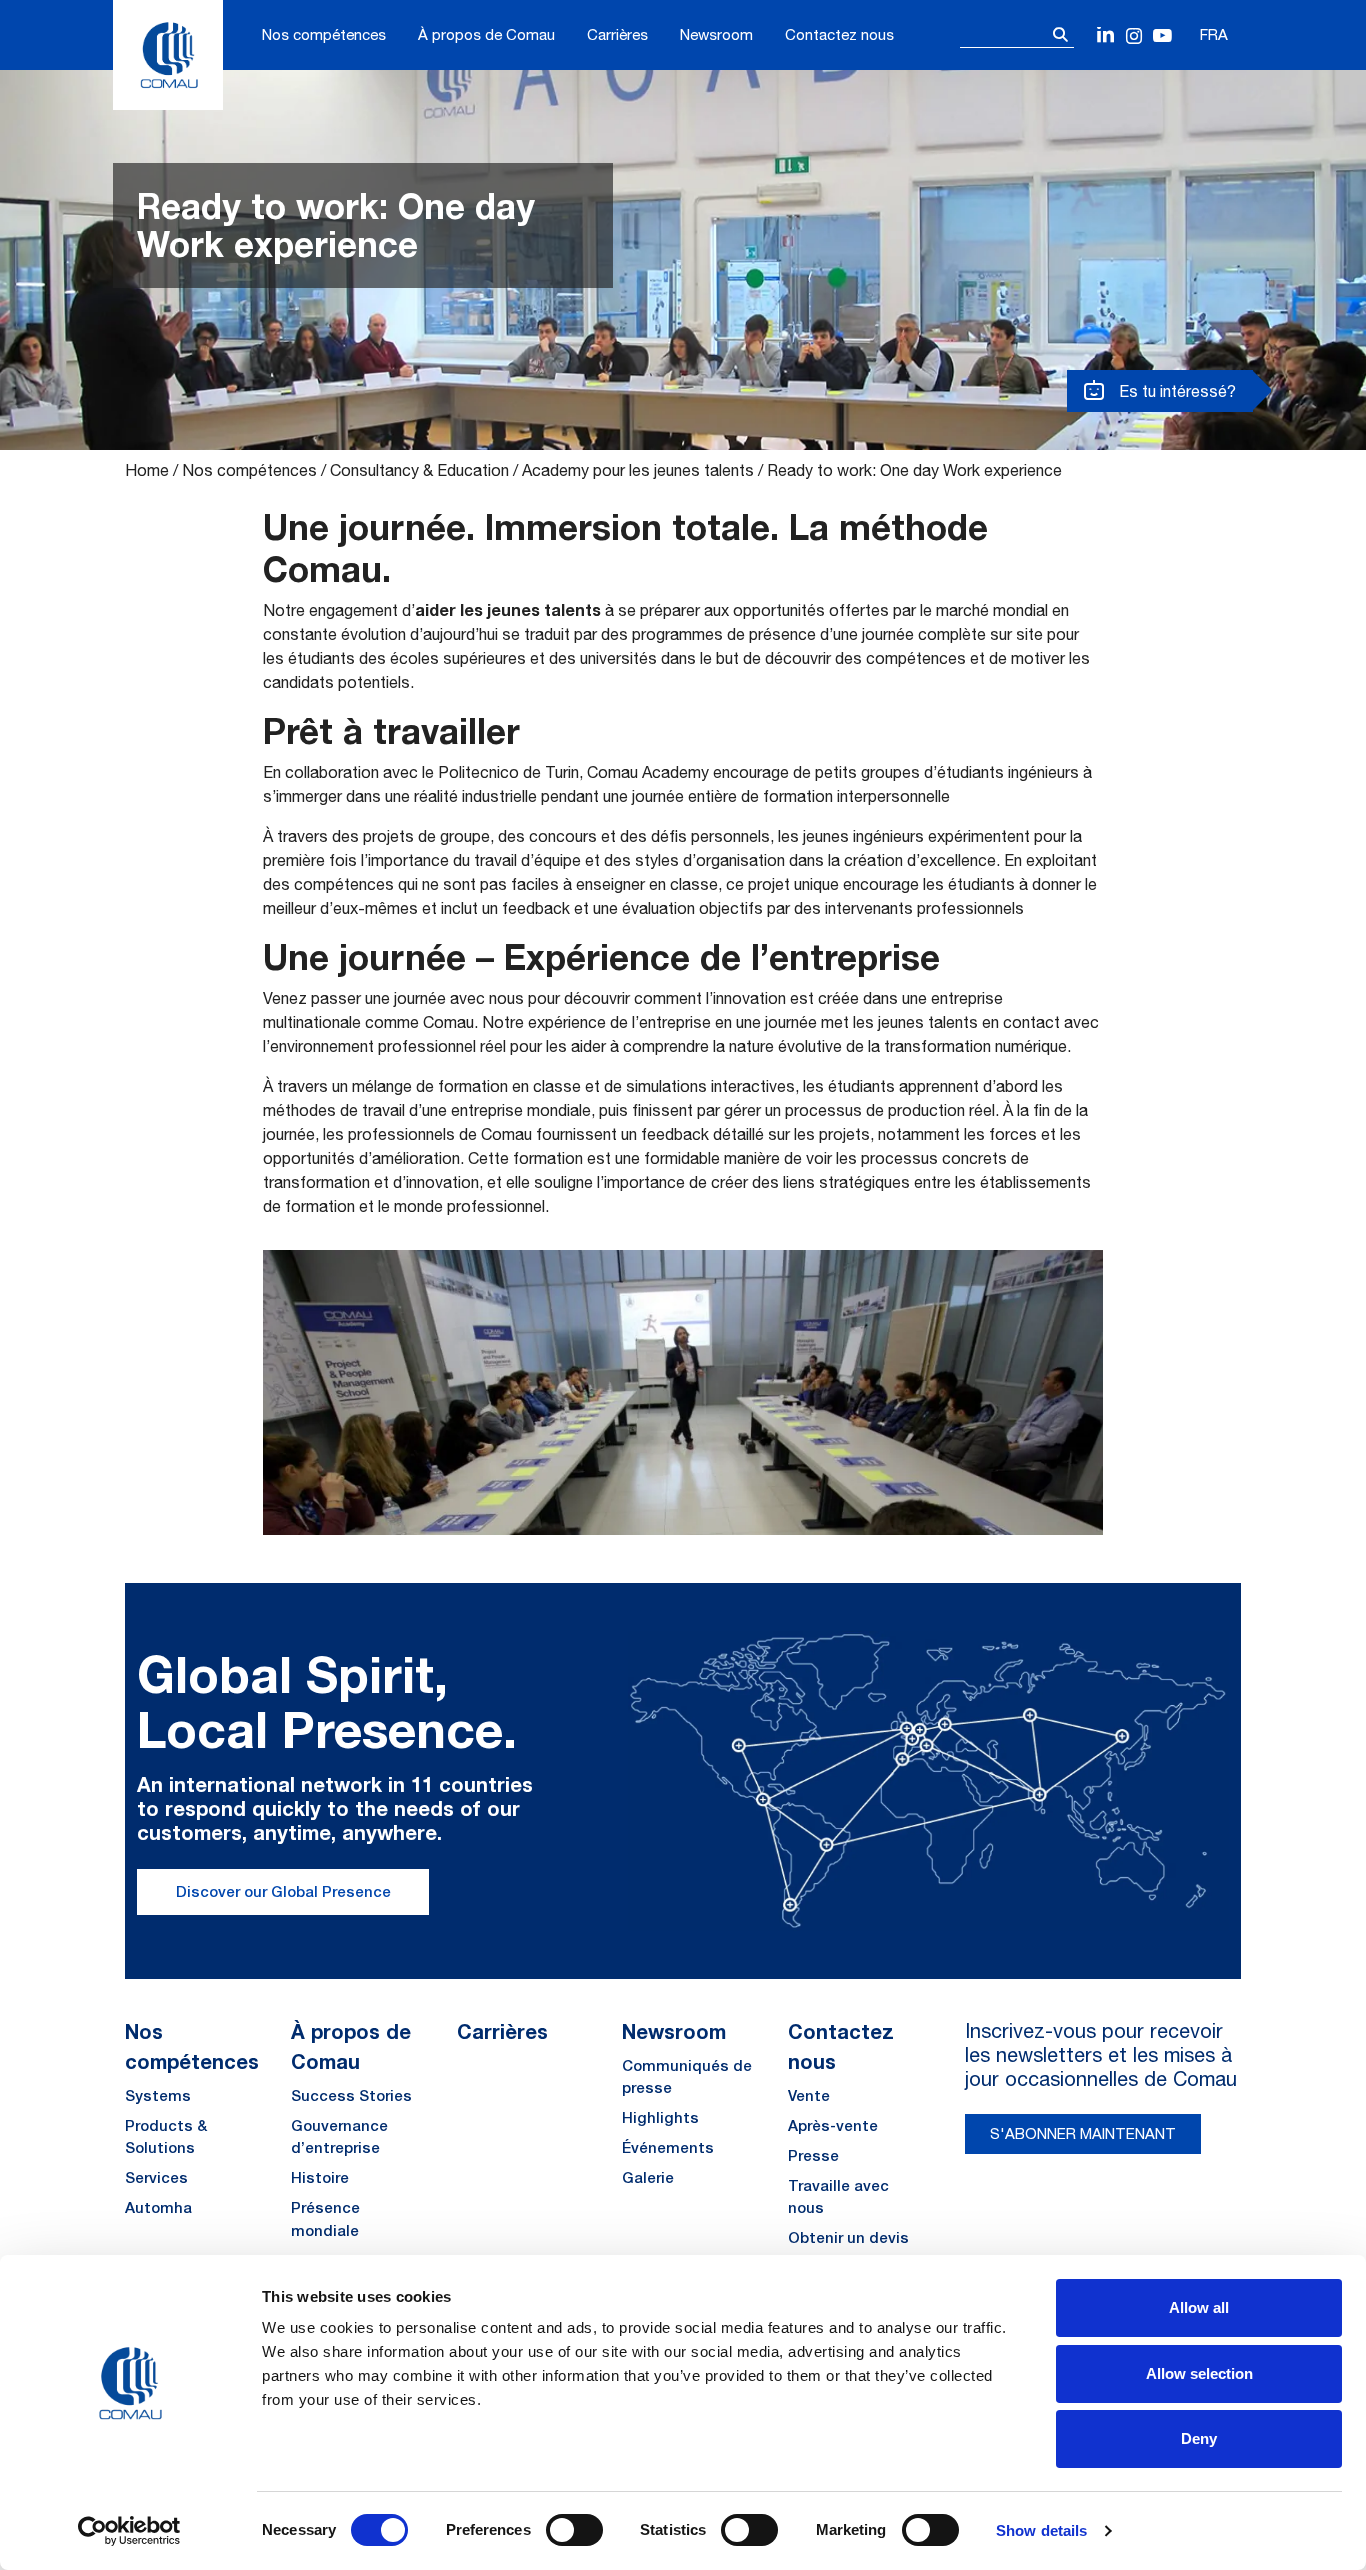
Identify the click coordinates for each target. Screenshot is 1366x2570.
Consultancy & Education (419, 470)
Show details (1041, 2530)
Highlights (660, 2117)
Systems (158, 2095)
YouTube (1162, 36)
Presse (813, 2155)
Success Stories (351, 2095)
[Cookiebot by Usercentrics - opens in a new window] (129, 2531)
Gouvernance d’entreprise (339, 2137)
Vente (809, 2095)
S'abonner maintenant (1083, 2133)
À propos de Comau (486, 34)
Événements (668, 2147)
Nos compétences (324, 34)
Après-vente (833, 2125)
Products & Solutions (166, 2137)
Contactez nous (839, 34)
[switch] (574, 2530)
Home (147, 470)
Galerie (648, 2177)
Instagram (1134, 36)
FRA (1214, 34)
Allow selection (1199, 2373)
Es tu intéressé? (1175, 391)
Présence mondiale (325, 2219)
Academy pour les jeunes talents (638, 470)
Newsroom (716, 34)
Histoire (320, 2177)
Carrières (617, 34)
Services (156, 2177)
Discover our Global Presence (283, 1891)
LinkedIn (1106, 36)
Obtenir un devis (848, 2237)
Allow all (1199, 2307)
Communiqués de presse (687, 2077)
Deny (1199, 2438)
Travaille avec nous (838, 2197)
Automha (158, 2207)
